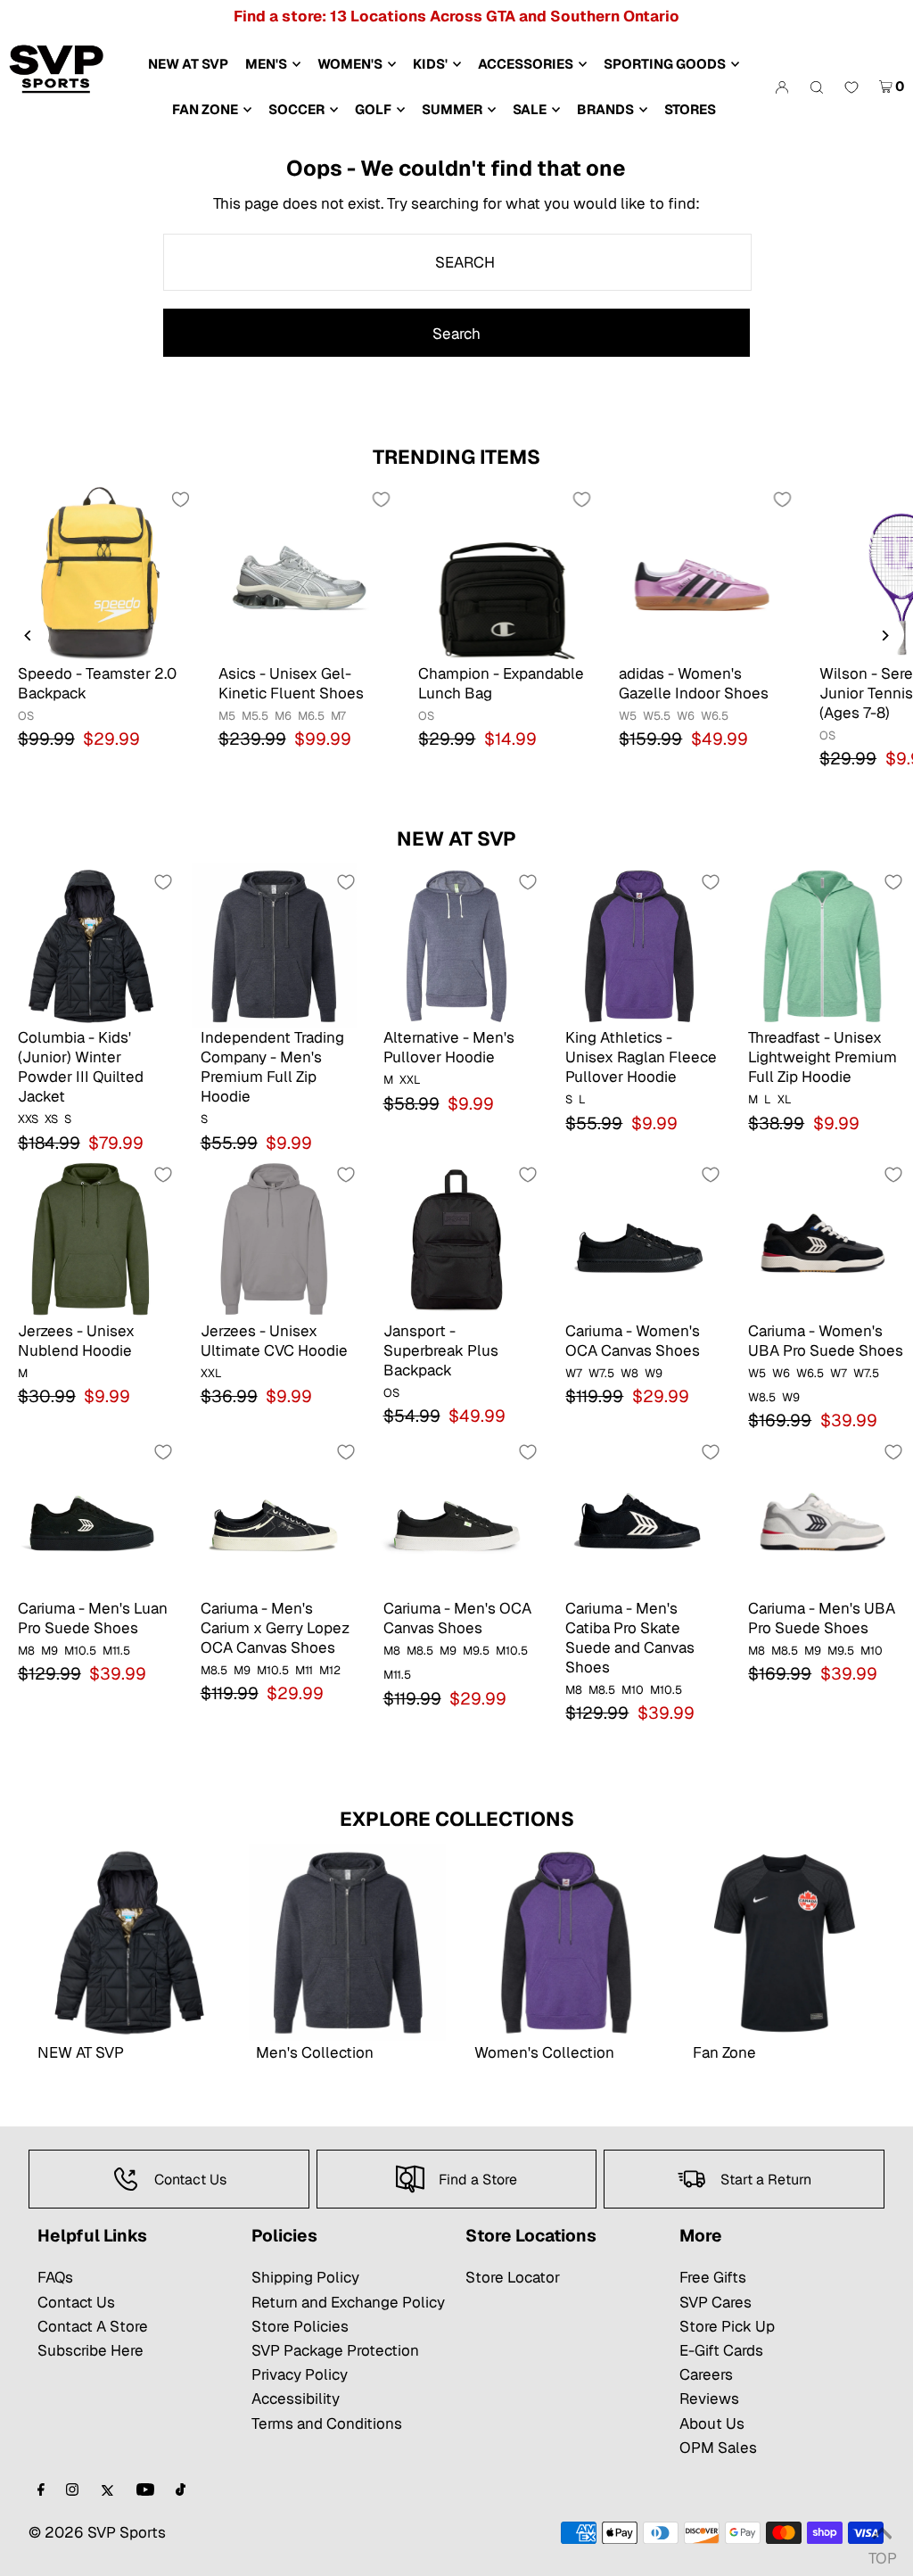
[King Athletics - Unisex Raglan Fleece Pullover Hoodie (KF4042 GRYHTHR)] (639, 946)
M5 (227, 716)
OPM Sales (718, 2448)
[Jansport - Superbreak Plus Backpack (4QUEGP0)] (457, 1238)
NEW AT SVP (456, 838)
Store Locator (513, 2277)
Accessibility (296, 2398)
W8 (629, 1373)
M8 (26, 1651)
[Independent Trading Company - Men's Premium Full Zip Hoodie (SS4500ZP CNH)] (274, 946)
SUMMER (452, 109)
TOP (882, 2553)
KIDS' (430, 64)
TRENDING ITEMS (456, 457)
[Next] (884, 636)
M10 (633, 1690)
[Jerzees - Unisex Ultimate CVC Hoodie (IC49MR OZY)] (274, 1238)
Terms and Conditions (327, 2423)
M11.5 (116, 1651)
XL (785, 1099)
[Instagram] (72, 2491)
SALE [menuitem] (530, 109)
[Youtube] (145, 2491)
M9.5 (476, 1651)
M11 (304, 1670)
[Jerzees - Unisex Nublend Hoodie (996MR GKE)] (91, 1238)
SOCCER (296, 109)
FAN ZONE (205, 109)
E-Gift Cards (721, 2350)
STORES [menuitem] (690, 109)
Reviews (709, 2398)
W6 (686, 716)
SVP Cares (716, 2302)
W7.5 (601, 1373)
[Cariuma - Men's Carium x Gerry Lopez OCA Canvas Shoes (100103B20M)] (274, 1516)
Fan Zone (724, 2052)
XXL (410, 1080)
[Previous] (29, 636)
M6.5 (311, 716)
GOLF (373, 109)
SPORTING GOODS (665, 64)
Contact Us (76, 2302)
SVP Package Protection (335, 2350)
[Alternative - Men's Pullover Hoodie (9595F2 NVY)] (457, 946)
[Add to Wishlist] (181, 500)
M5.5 (255, 716)
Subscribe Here (90, 2350)
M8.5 (214, 1670)
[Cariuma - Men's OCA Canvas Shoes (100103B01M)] (457, 1516)
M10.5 (80, 1651)
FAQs (55, 2277)
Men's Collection (315, 2052)
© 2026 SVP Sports (97, 2532)
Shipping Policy (305, 2277)
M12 (330, 1670)
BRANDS (605, 109)
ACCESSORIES (526, 64)
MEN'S (266, 64)
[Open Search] (817, 87)
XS (51, 1119)
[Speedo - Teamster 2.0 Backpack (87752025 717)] (100, 572)
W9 (654, 1373)
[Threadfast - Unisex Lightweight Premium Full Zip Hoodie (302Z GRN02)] (822, 946)
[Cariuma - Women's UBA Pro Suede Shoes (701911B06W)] (822, 1238)
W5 (628, 716)
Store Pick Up (727, 2326)
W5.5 (657, 716)
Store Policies (300, 2326)
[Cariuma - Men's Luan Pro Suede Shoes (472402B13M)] (91, 1516)
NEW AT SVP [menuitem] (188, 64)
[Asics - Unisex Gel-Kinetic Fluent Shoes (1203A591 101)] (301, 572)
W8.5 (762, 1397)
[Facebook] (41, 2491)
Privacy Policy (300, 2374)
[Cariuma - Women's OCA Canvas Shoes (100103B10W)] (639, 1238)
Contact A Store (93, 2326)
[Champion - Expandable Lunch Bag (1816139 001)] (501, 572)
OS (26, 716)
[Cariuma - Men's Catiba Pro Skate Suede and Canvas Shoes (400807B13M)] (639, 1516)
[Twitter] (107, 2491)
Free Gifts (713, 2277)
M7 (338, 716)
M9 (49, 1651)
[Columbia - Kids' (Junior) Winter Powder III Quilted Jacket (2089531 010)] (91, 946)
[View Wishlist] (851, 88)
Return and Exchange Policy (348, 2302)
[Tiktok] (181, 2491)
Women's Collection (544, 2052)
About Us (712, 2423)
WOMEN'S (350, 64)
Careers (706, 2374)
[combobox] (457, 262)
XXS (28, 1119)
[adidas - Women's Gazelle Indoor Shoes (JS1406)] (701, 572)
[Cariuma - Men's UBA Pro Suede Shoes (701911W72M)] (822, 1516)
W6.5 (715, 716)
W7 (574, 1373)
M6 (283, 716)
